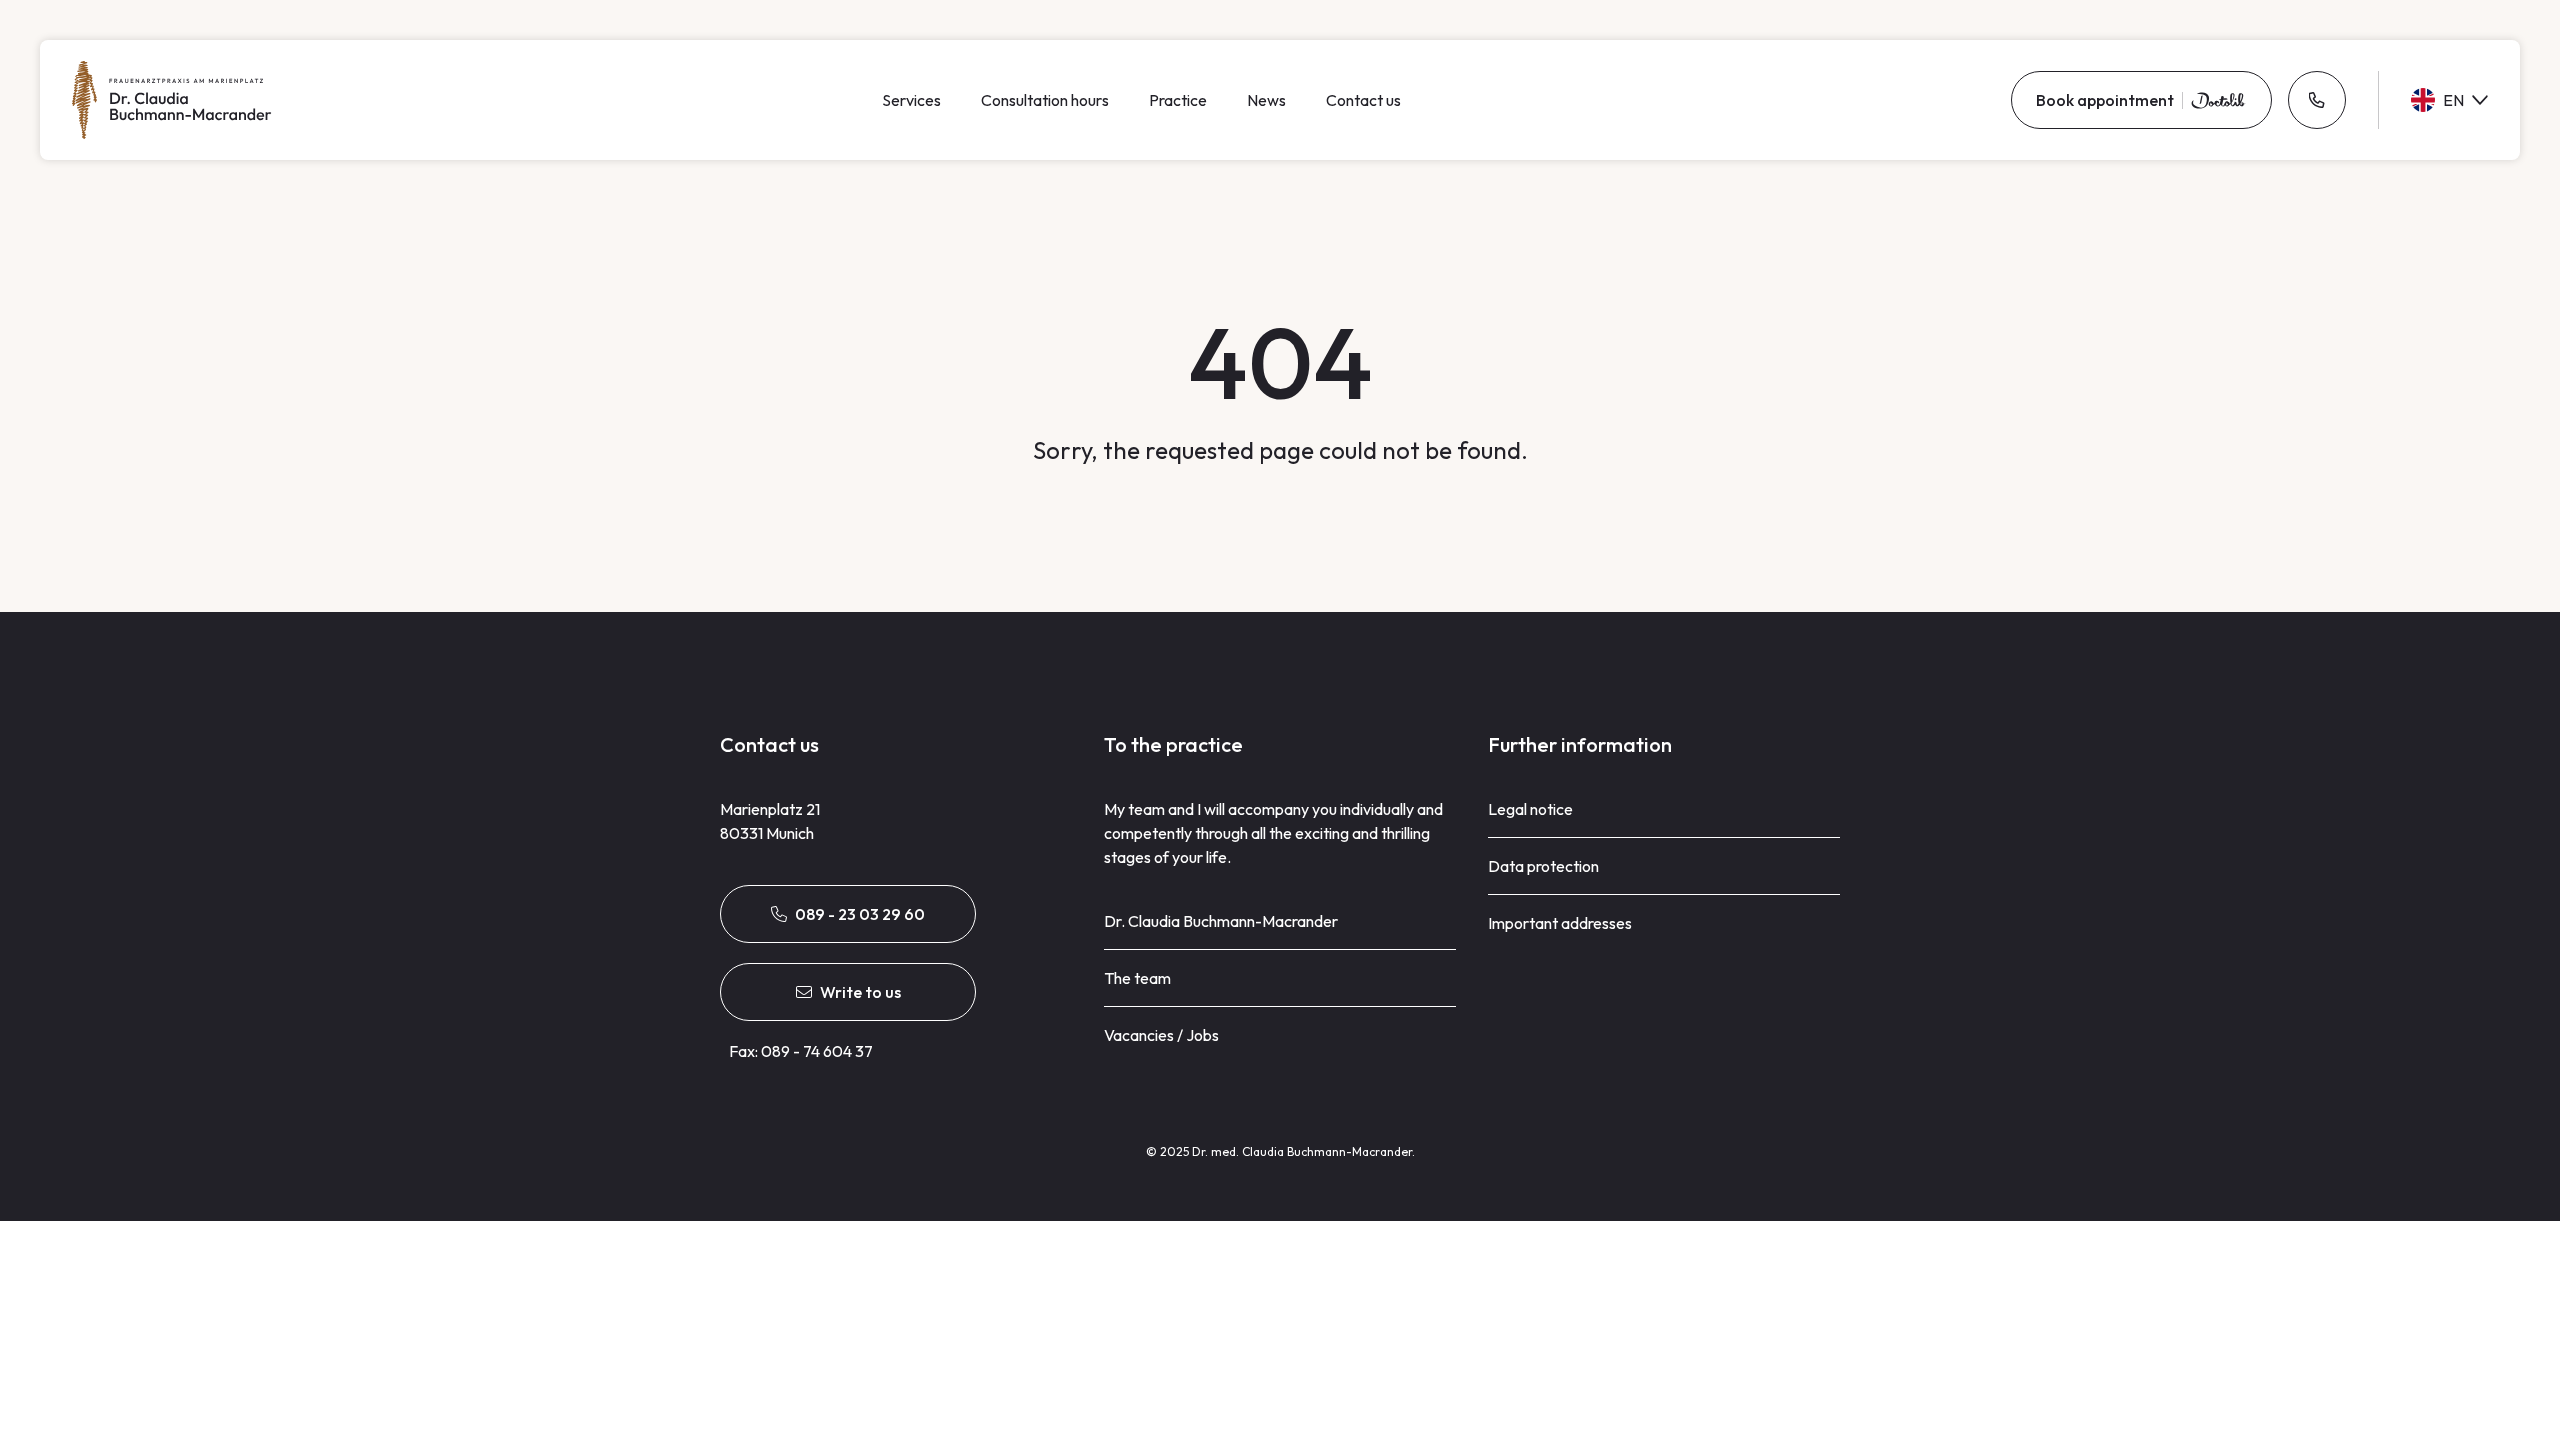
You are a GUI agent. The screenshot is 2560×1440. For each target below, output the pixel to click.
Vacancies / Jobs (1161, 1035)
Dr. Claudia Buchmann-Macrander (1221, 921)
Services (911, 100)
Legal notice (1530, 809)
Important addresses (1560, 923)
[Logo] (172, 100)
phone (2317, 100)
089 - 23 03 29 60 (860, 914)
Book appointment (2105, 100)
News (1266, 100)
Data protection (1543, 866)
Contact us (1363, 100)
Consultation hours (1045, 100)
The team (1137, 978)
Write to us (860, 992)
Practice (1178, 100)
